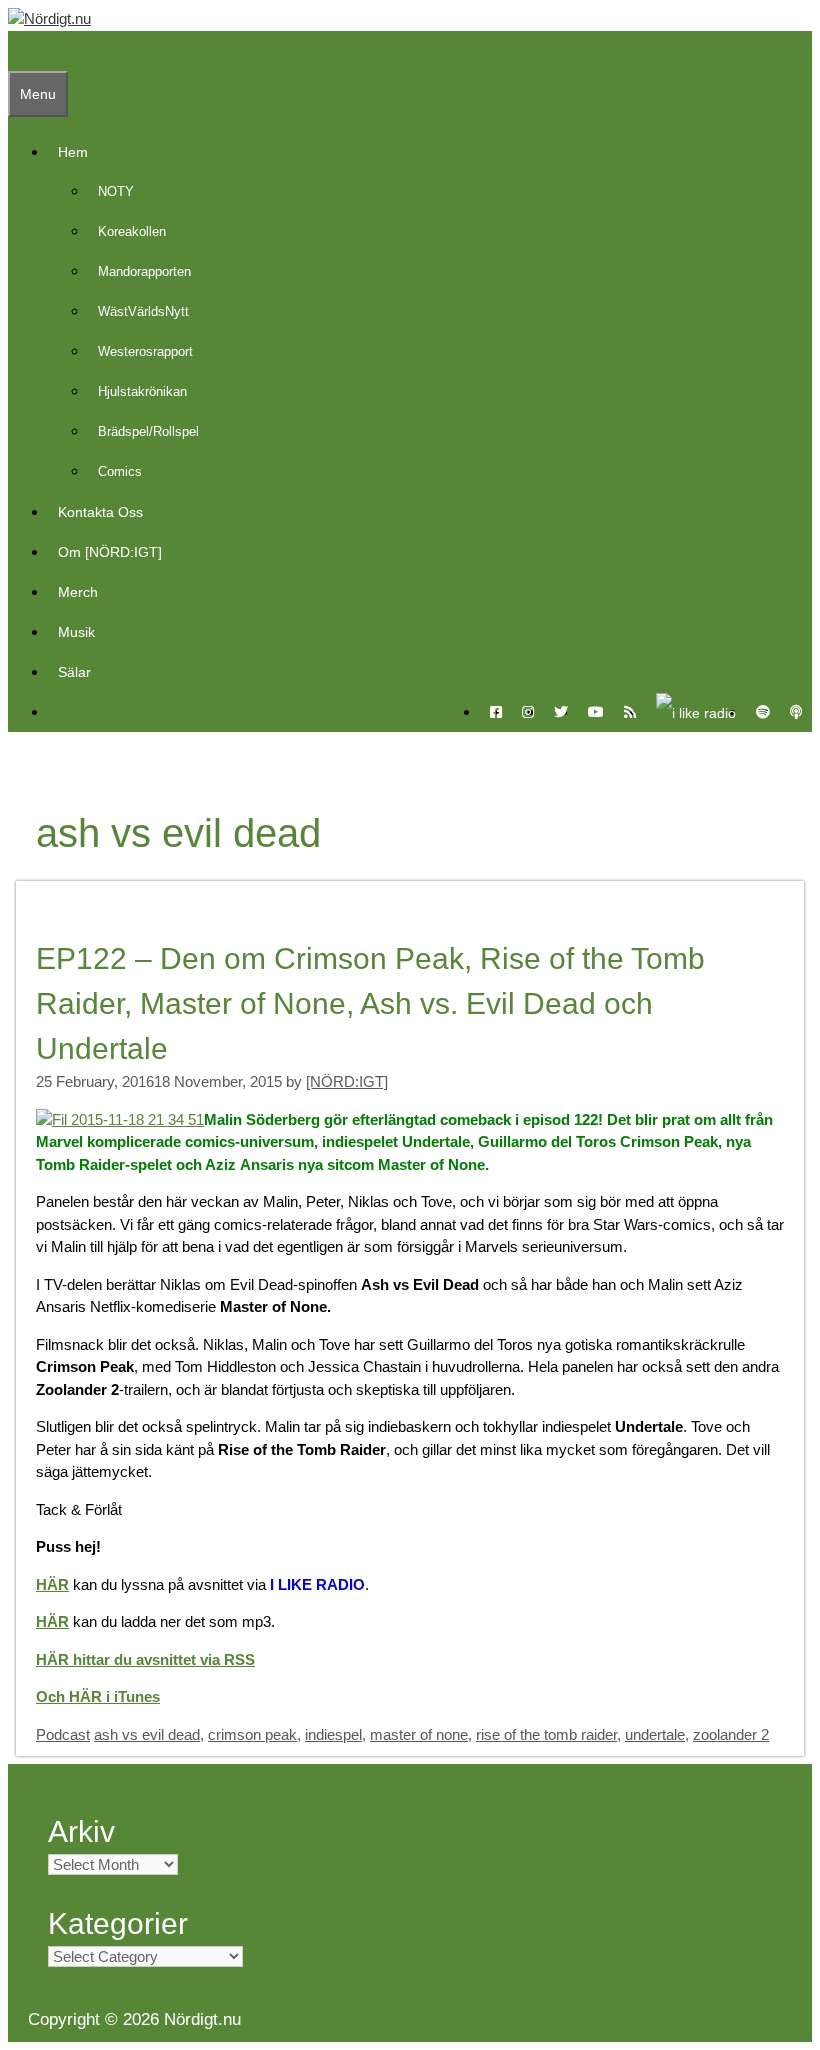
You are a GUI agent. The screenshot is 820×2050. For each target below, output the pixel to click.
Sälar (74, 672)
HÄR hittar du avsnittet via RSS (145, 1659)
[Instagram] (528, 712)
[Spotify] (763, 712)
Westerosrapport (145, 351)
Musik (76, 632)
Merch (78, 592)
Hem (73, 152)
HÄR (52, 1584)
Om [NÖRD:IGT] (110, 552)
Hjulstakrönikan (142, 391)
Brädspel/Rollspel (148, 431)
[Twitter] (561, 712)
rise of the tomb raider (546, 1734)
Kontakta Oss (100, 512)
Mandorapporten (144, 271)
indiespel (333, 1734)
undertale (655, 1734)
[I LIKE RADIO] (696, 712)
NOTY (116, 191)
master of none (419, 1734)
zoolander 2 (731, 1734)
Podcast (63, 1734)
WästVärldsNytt (143, 311)
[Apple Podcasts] (796, 712)
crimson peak (252, 1734)
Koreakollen (132, 231)
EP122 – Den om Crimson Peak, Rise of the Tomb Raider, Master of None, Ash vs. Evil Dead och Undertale (370, 1003)
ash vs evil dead (147, 1734)
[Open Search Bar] (18, 51)
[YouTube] (596, 712)
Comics (120, 471)
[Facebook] (496, 712)
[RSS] (630, 712)
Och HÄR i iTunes (98, 1696)
